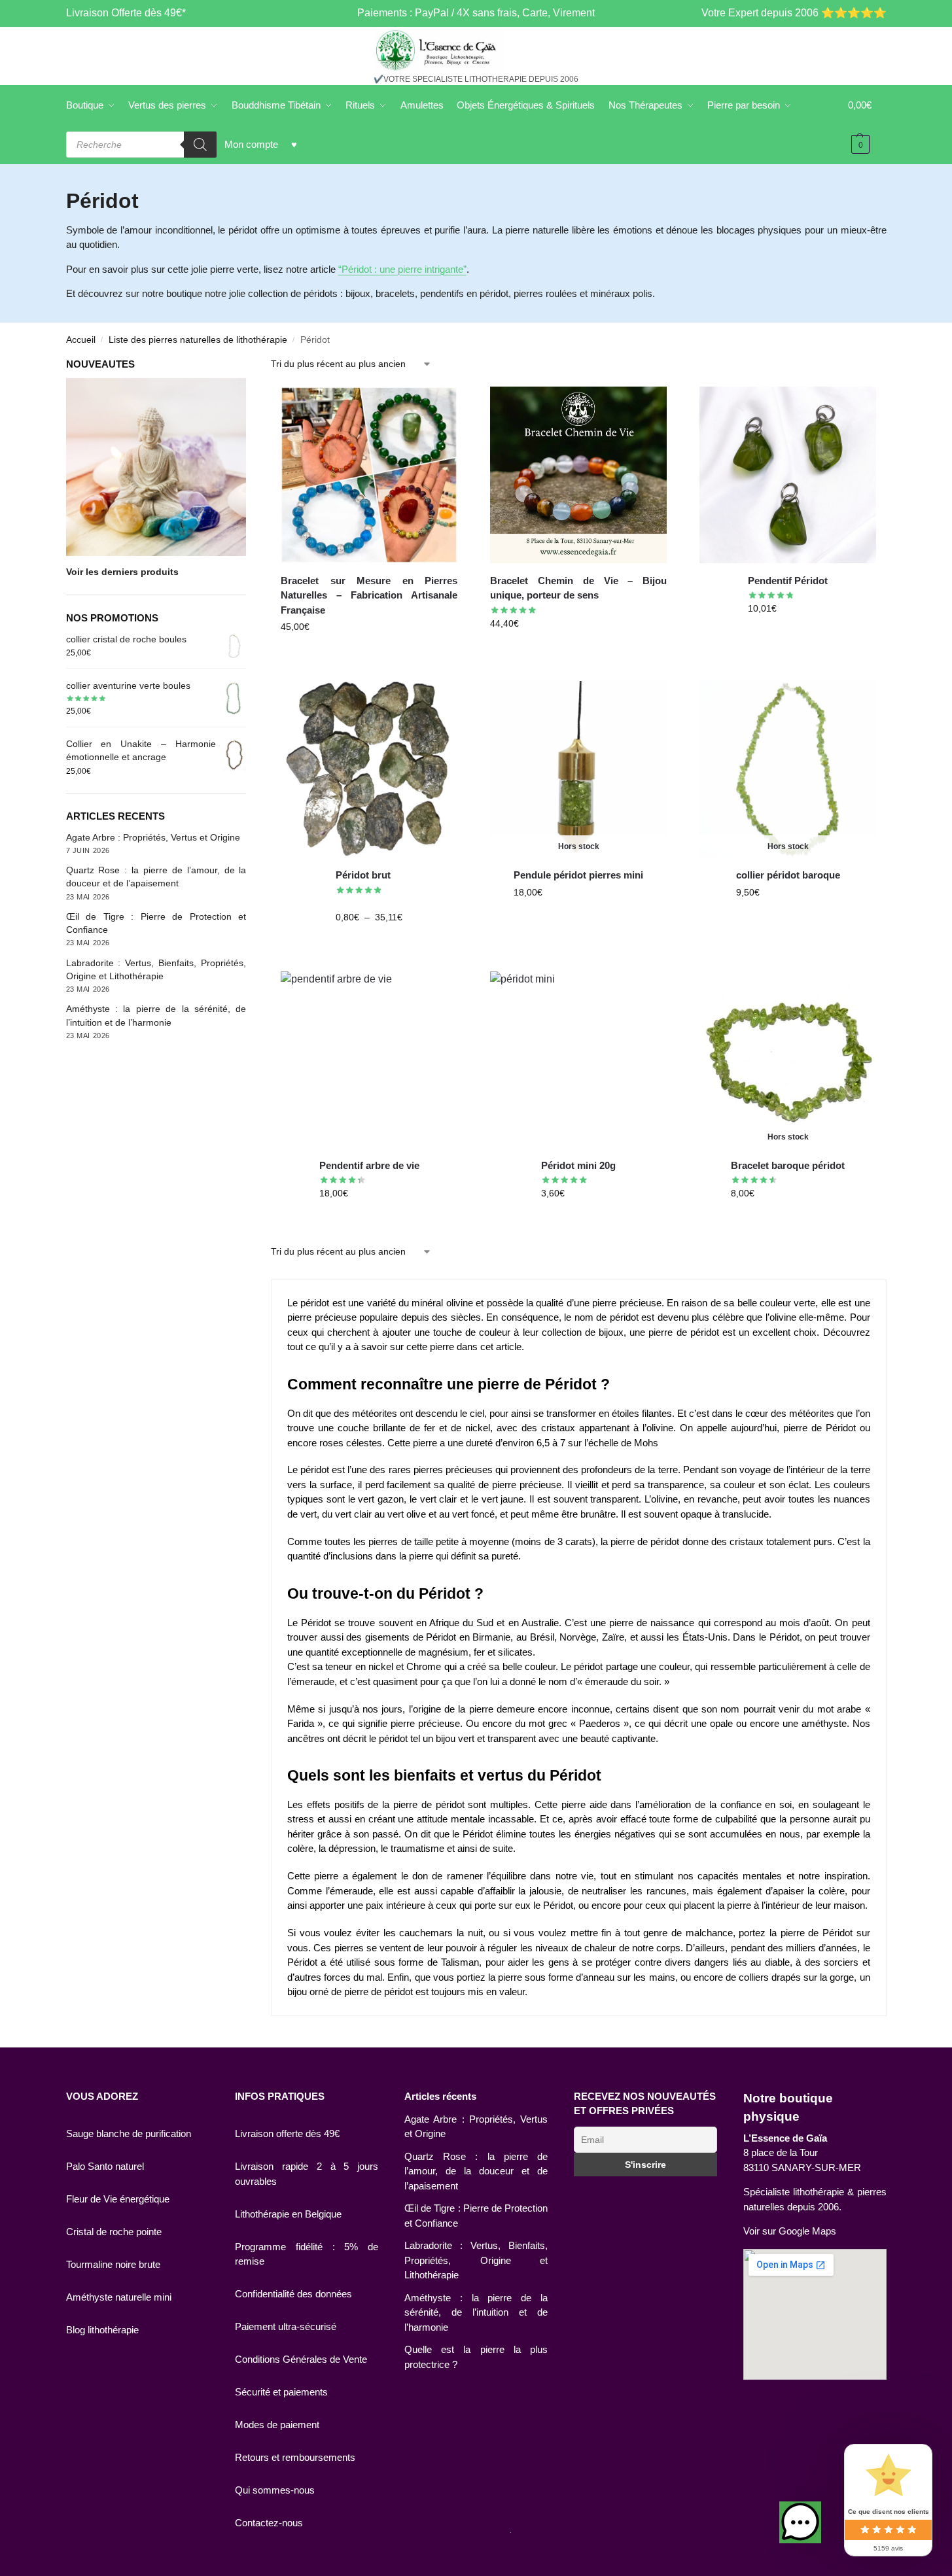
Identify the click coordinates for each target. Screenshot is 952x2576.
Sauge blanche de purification (129, 2133)
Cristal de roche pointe (114, 2232)
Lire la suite (602, 920)
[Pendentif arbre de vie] (369, 1060)
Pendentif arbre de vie (369, 1165)
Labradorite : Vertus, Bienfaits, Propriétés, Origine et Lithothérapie (476, 2260)
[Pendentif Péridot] (788, 475)
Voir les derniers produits (122, 572)
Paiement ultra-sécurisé (286, 2326)
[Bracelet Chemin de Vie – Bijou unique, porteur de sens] (578, 475)
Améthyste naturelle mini (119, 2297)
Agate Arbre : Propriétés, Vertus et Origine (153, 837)
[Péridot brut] (369, 769)
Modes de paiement (277, 2425)
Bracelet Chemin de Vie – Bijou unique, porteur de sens (578, 588)
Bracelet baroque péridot (788, 1165)
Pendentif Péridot (788, 581)
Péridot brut (363, 875)
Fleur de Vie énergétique (118, 2199)
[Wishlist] (438, 406)
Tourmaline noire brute (113, 2264)
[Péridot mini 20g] (578, 1060)
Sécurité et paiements (281, 2392)
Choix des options (424, 945)
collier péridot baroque (788, 875)
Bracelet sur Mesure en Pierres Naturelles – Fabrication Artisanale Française (369, 595)
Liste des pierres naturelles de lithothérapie (198, 340)
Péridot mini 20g (578, 1165)
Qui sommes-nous (275, 2490)
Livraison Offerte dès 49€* (126, 13)
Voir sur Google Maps (790, 2231)
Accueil (81, 340)
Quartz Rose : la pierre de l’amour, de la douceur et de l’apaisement (476, 2171)
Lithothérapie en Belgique (288, 2214)
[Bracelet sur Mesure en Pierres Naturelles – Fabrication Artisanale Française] (369, 475)
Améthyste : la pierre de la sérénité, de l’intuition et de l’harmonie (476, 2312)
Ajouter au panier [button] (369, 655)
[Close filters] (250, 365)
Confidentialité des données (293, 2294)
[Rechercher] (200, 145)
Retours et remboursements (295, 2457)
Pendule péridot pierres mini (578, 875)
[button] (800, 2522)
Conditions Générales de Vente (301, 2359)
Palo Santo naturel (105, 2166)
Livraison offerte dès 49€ (287, 2133)
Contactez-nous (269, 2523)
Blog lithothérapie (102, 2330)
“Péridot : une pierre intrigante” (402, 269)
